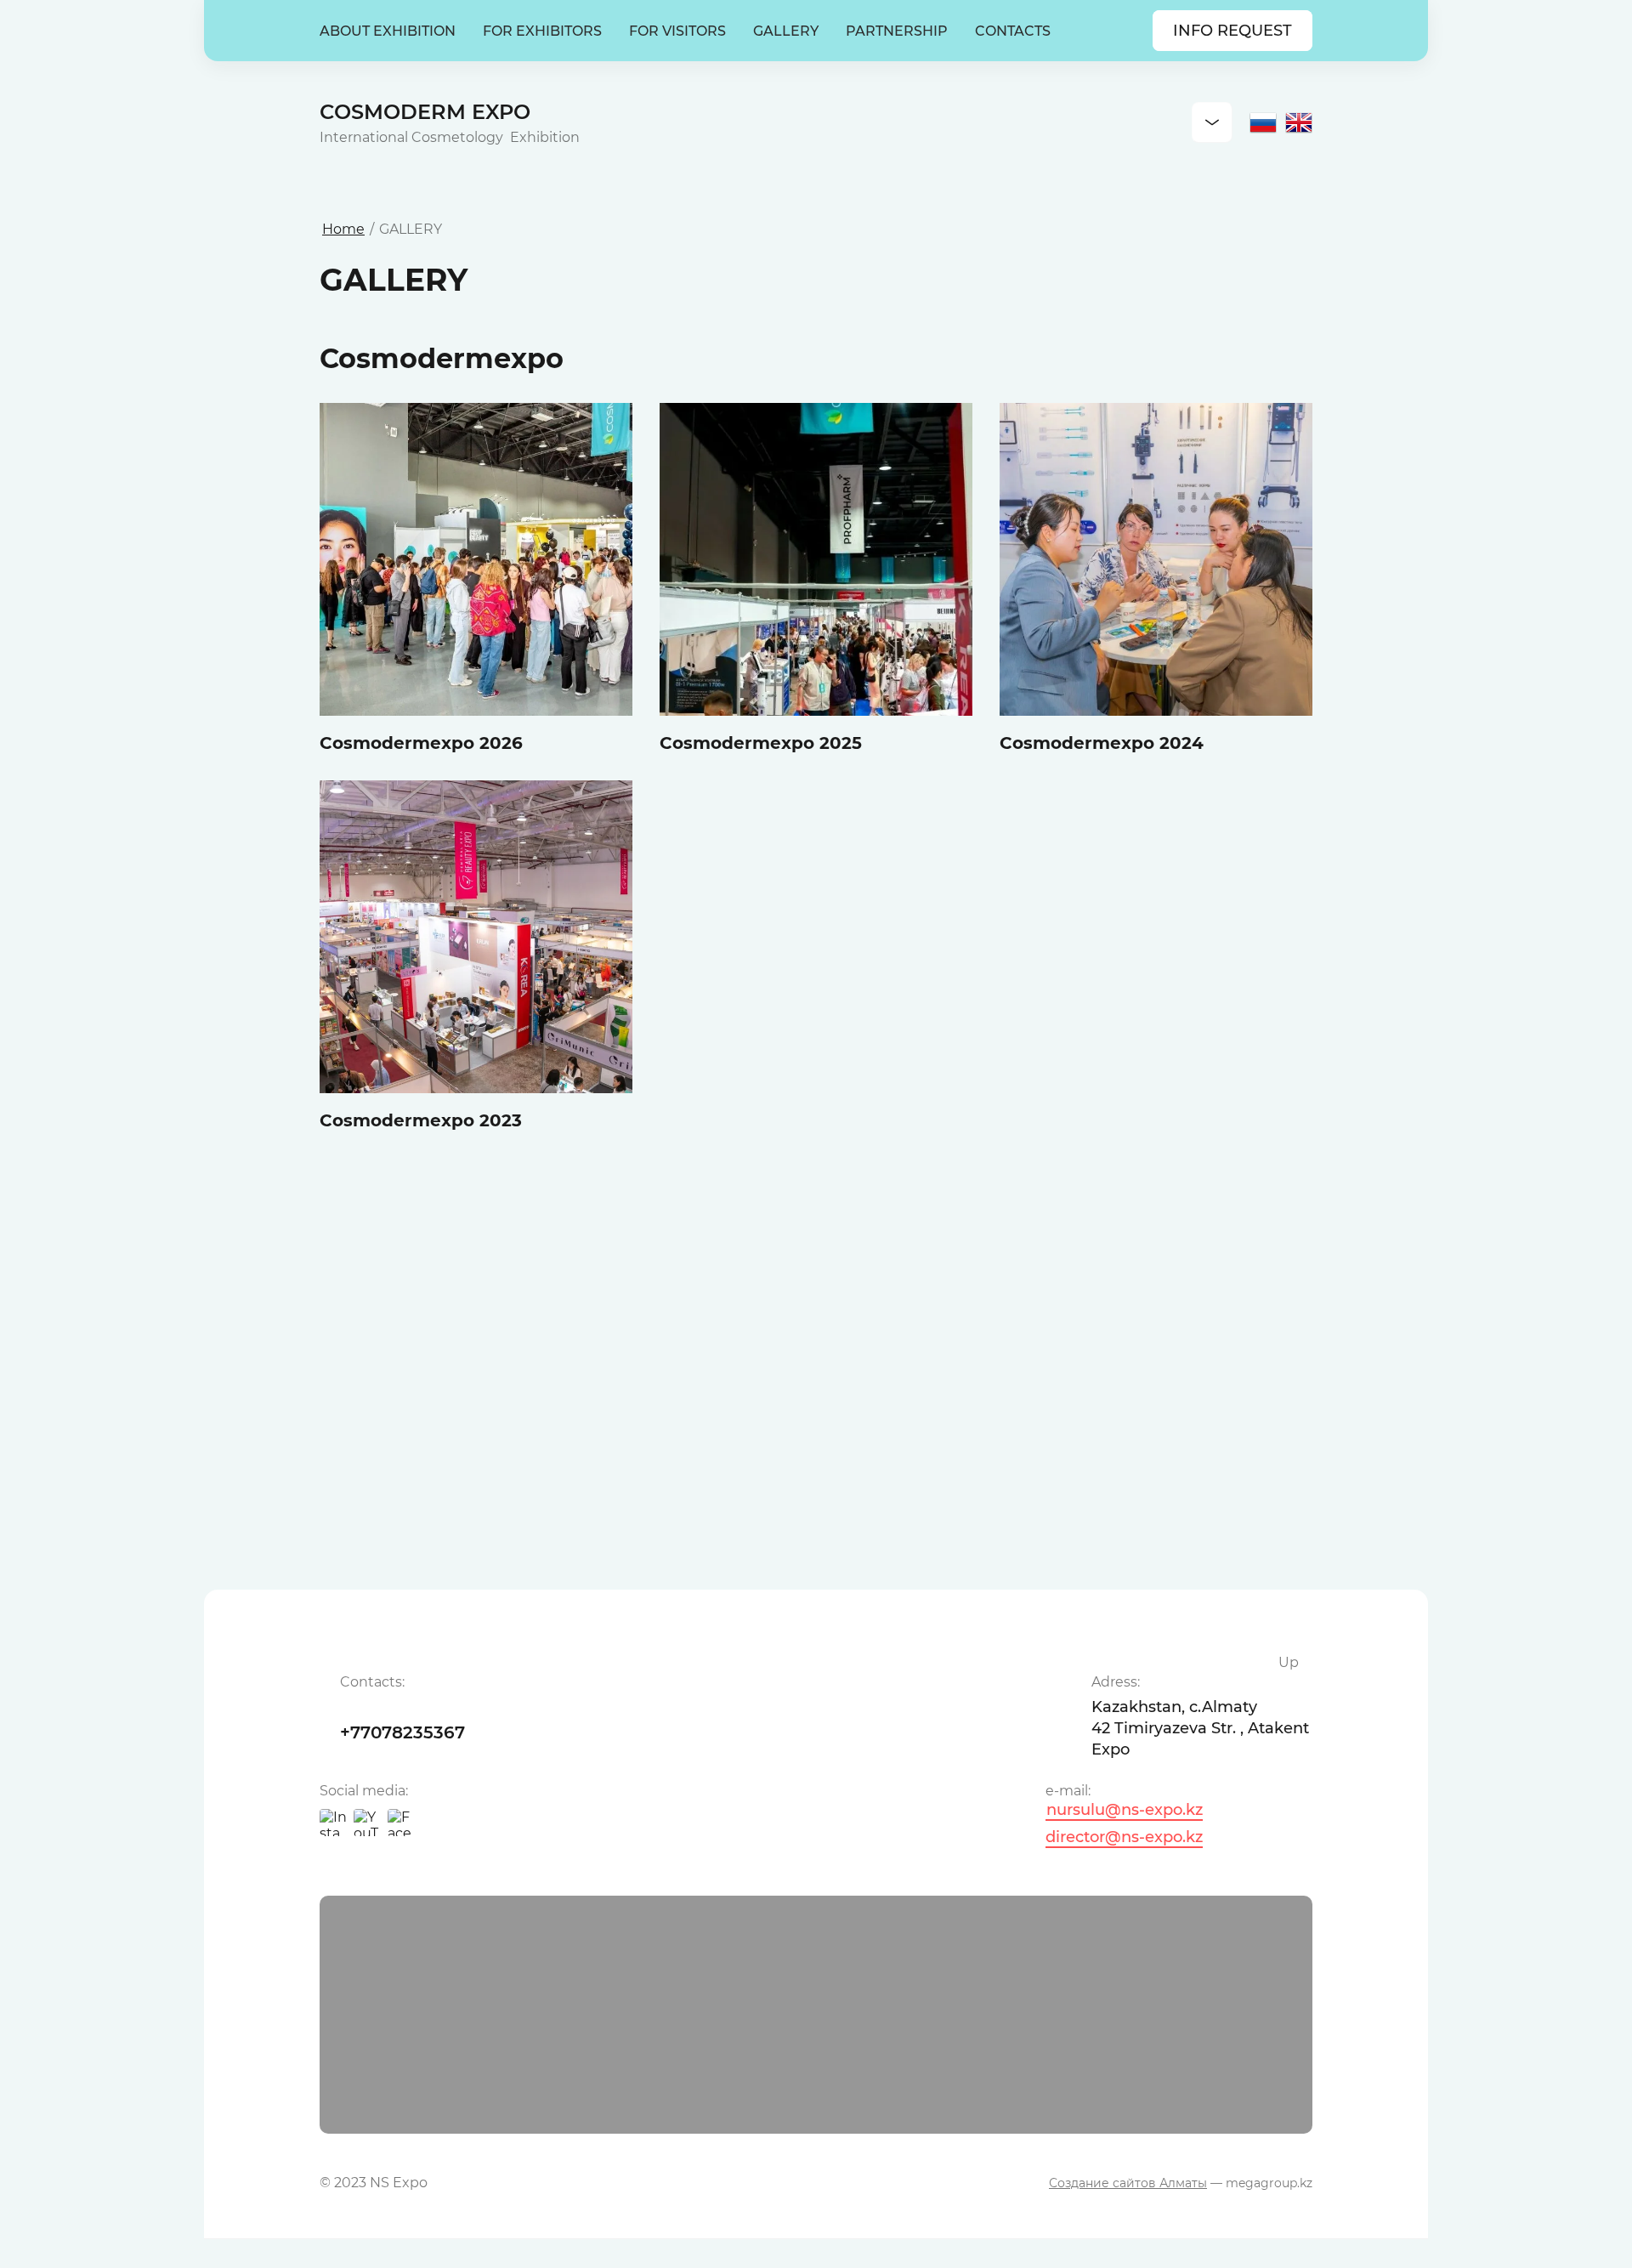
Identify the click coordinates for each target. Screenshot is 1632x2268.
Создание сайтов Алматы (1128, 2183)
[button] (1232, 31)
